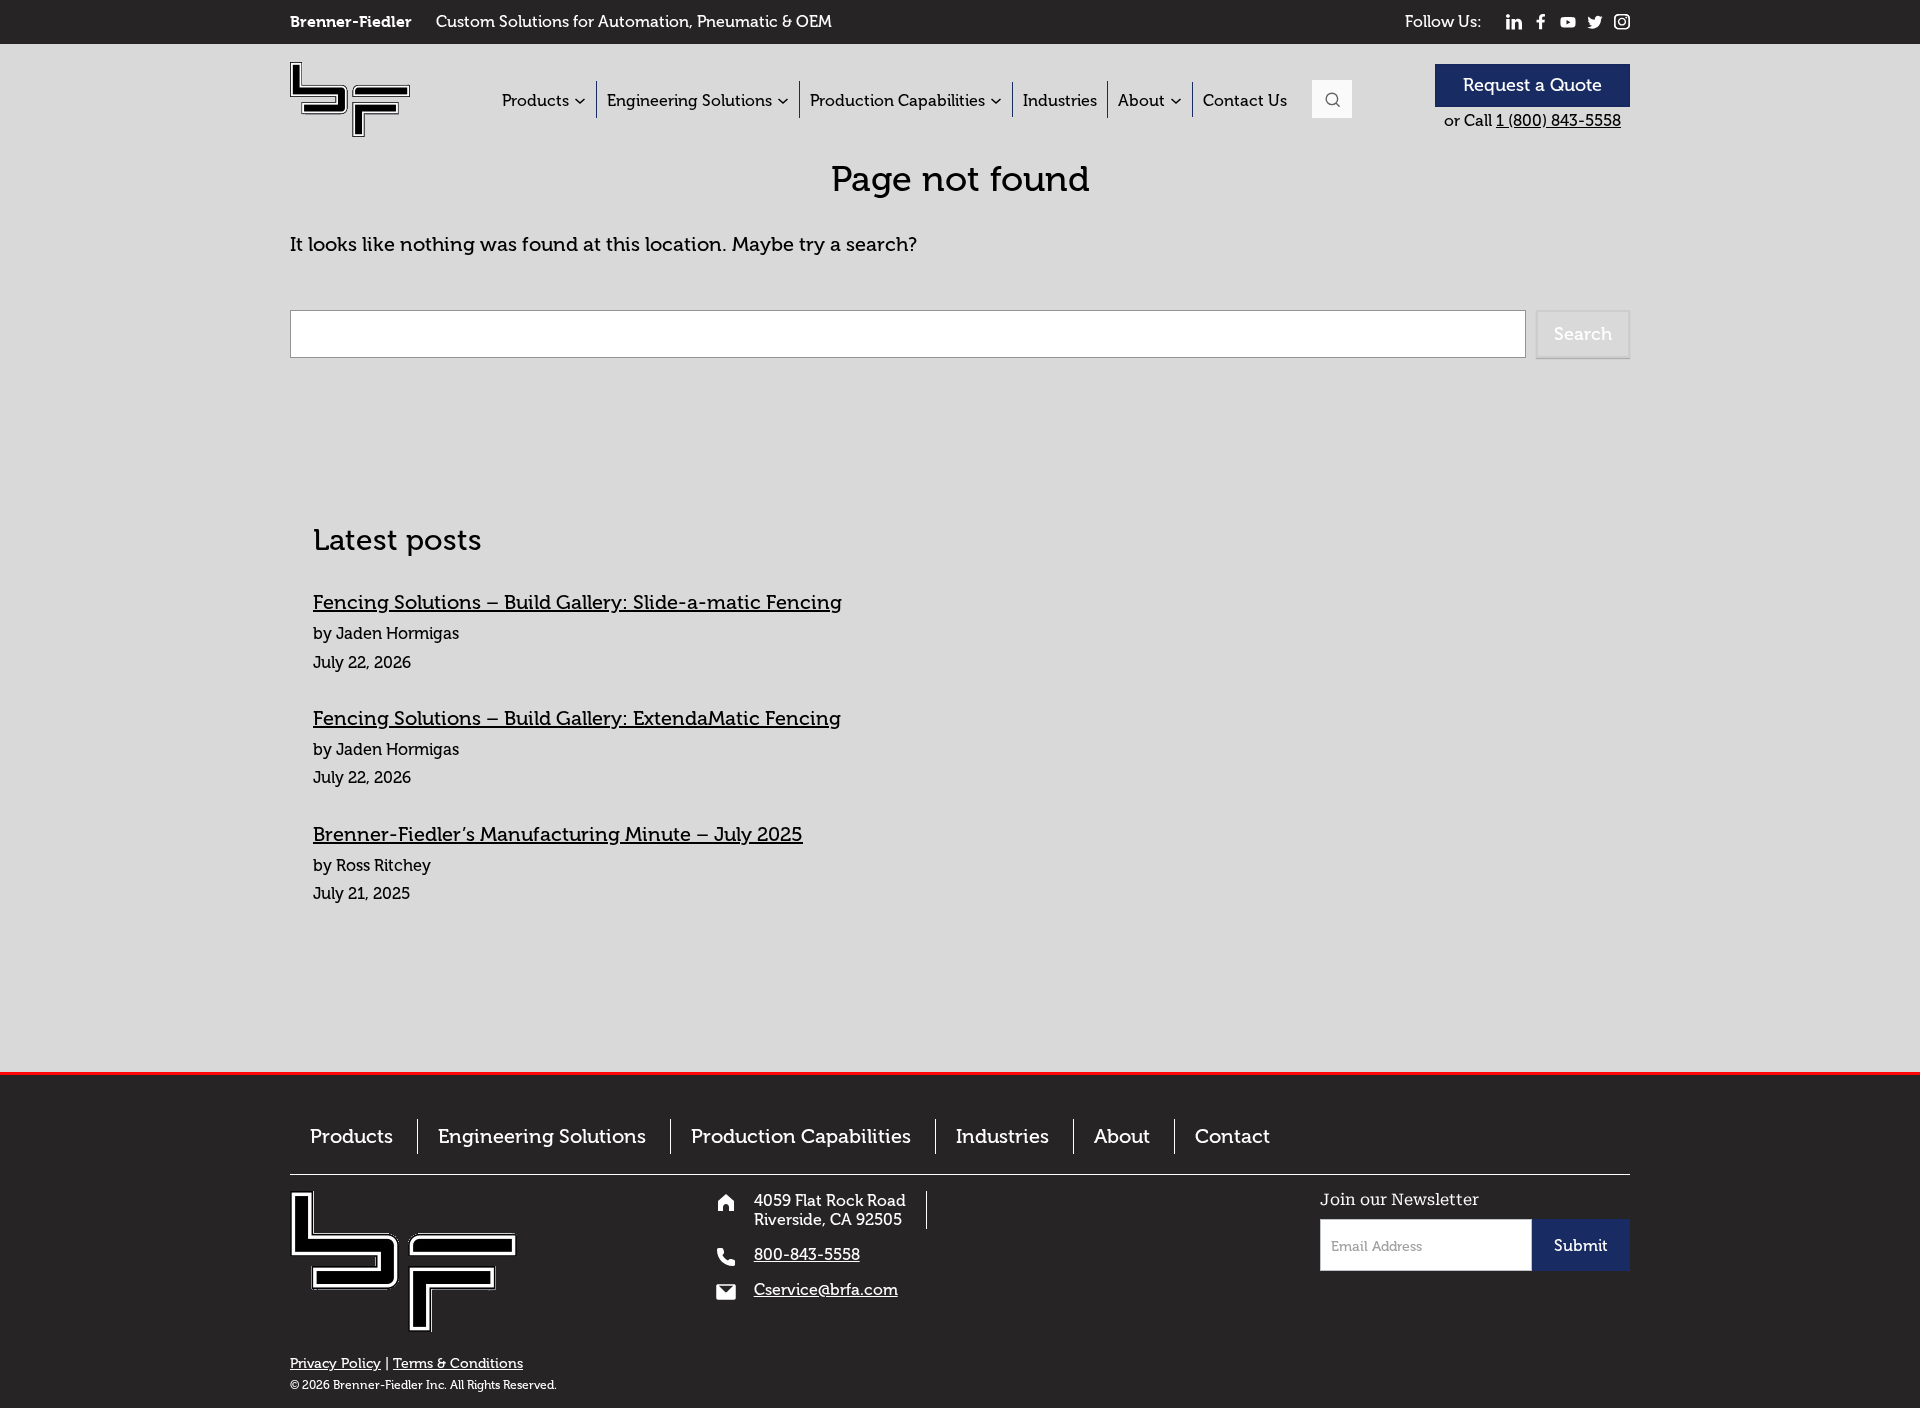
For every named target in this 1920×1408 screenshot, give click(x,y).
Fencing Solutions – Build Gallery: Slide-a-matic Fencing (577, 602)
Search (1332, 99)
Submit (1581, 1245)
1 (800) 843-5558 (1558, 120)
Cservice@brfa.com (826, 1289)
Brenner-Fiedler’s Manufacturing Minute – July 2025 (558, 834)
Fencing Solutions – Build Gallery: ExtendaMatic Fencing (577, 718)
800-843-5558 (807, 1254)
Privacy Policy (335, 1363)
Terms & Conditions (458, 1363)
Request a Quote (1532, 85)
